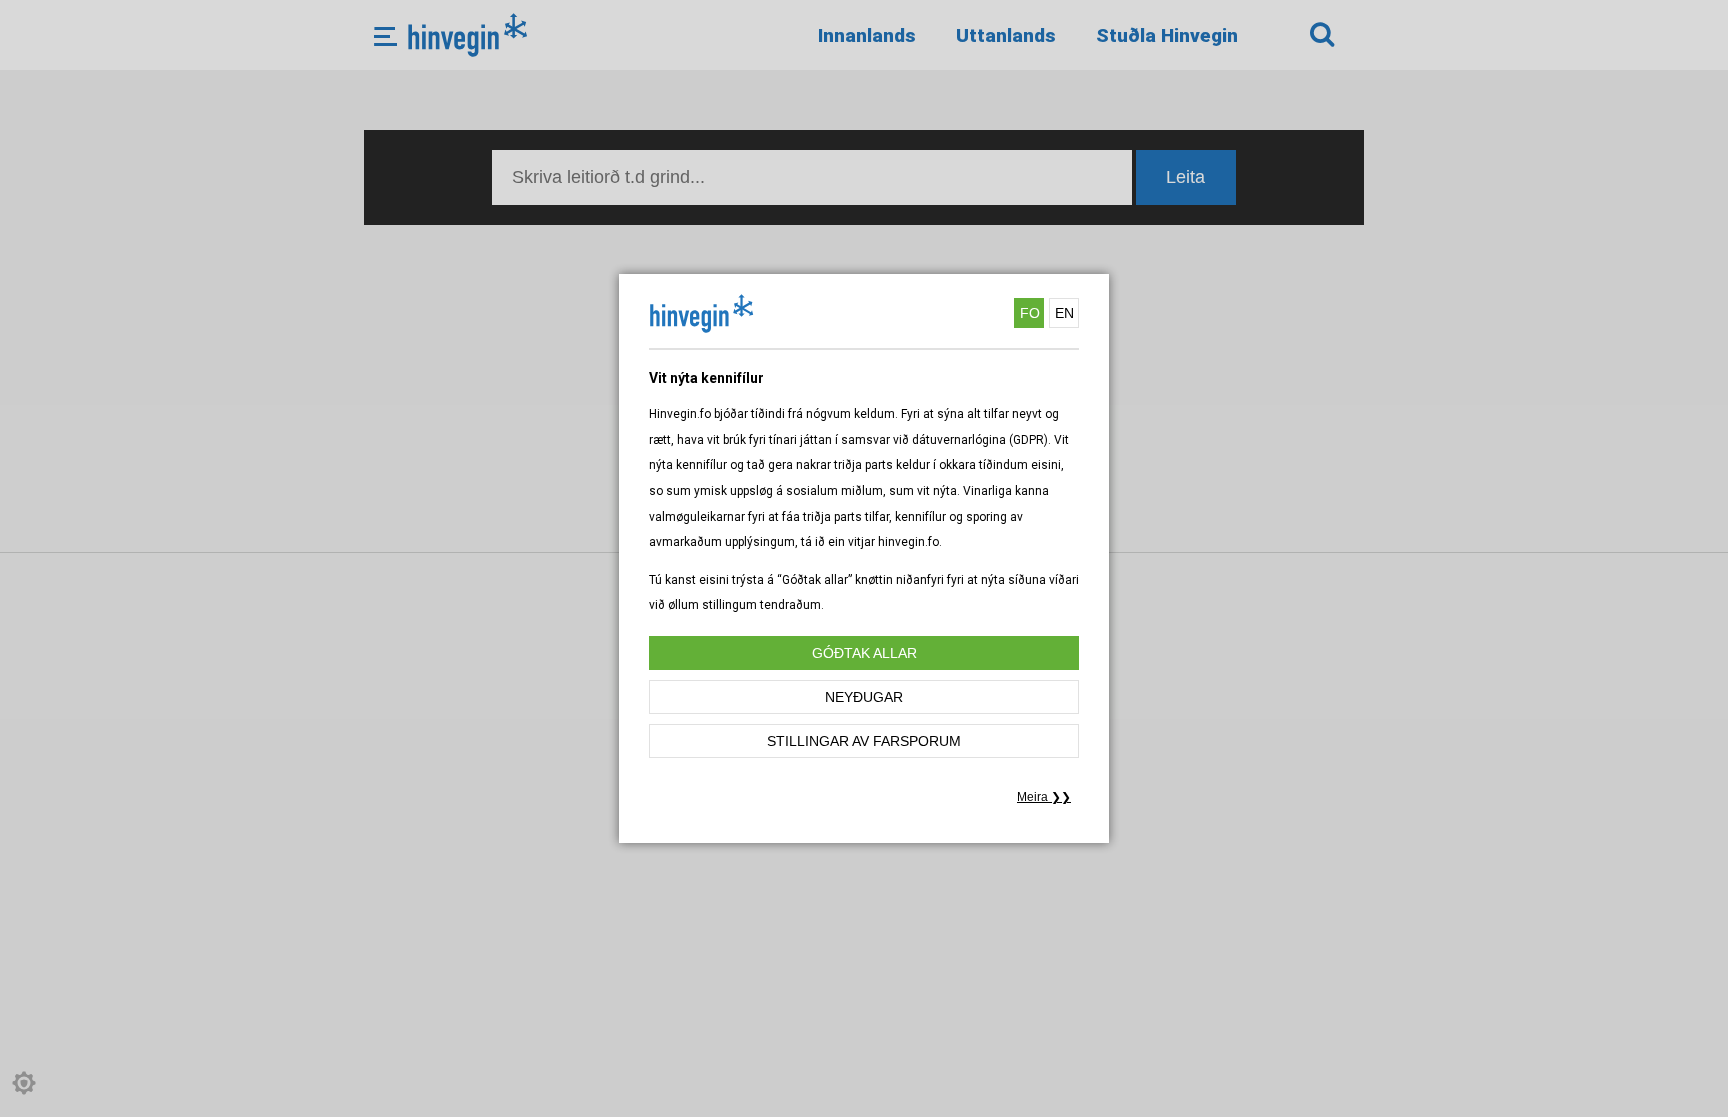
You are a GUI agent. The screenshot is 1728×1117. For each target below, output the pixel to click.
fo (1030, 313)
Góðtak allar (864, 653)
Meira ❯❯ (1044, 797)
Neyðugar (864, 697)
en (1064, 313)
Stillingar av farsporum (864, 741)
